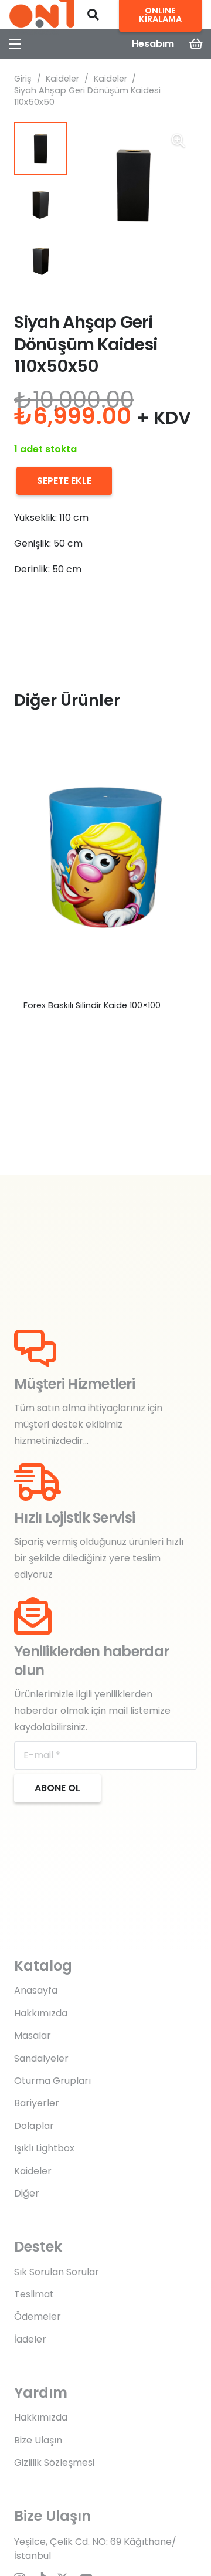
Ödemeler (38, 2316)
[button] (93, 15)
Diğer (27, 2193)
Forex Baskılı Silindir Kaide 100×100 (92, 1005)
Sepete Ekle (64, 481)
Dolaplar (34, 2126)
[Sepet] (196, 44)
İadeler (30, 2339)
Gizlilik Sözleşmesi (54, 2463)
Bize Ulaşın (38, 2440)
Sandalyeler (41, 2058)
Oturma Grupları (52, 2081)
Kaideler (62, 79)
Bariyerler (37, 2103)
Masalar (33, 2036)
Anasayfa (36, 1990)
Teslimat (34, 2294)
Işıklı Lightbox (44, 2148)
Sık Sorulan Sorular (57, 2272)
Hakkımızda (41, 2013)
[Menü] (15, 44)
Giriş (23, 79)
